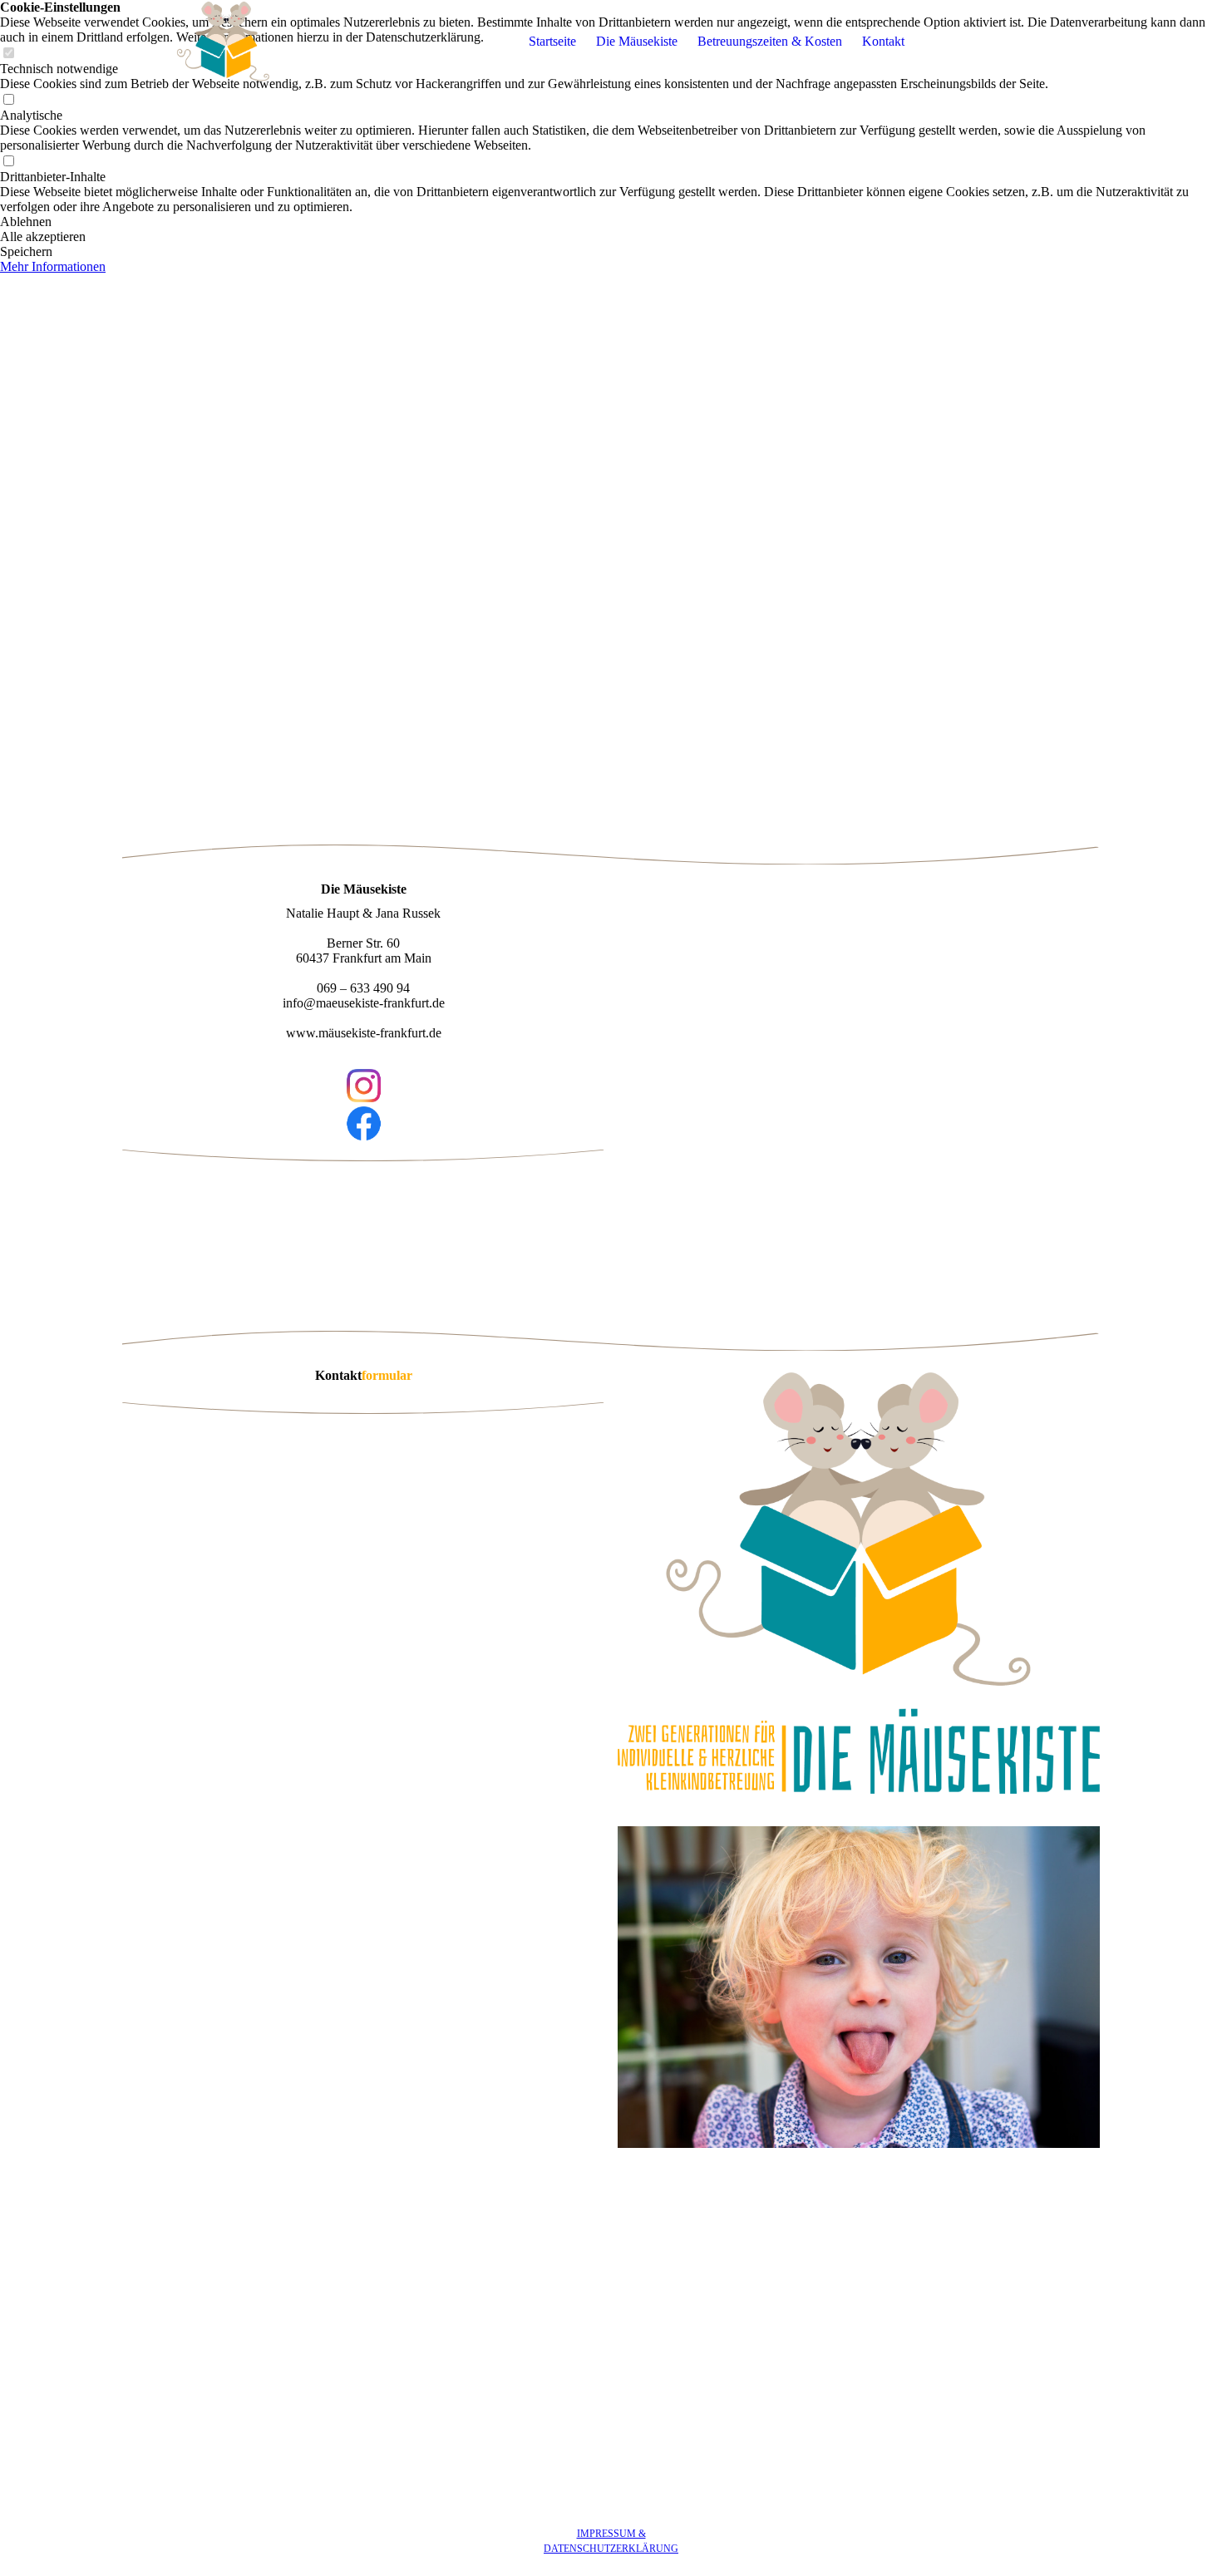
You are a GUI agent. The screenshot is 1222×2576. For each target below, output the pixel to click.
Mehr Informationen (53, 266)
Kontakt (883, 41)
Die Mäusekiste (637, 41)
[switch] (8, 100)
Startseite (552, 41)
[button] (611, 222)
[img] (226, 42)
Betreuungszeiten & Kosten (770, 41)
